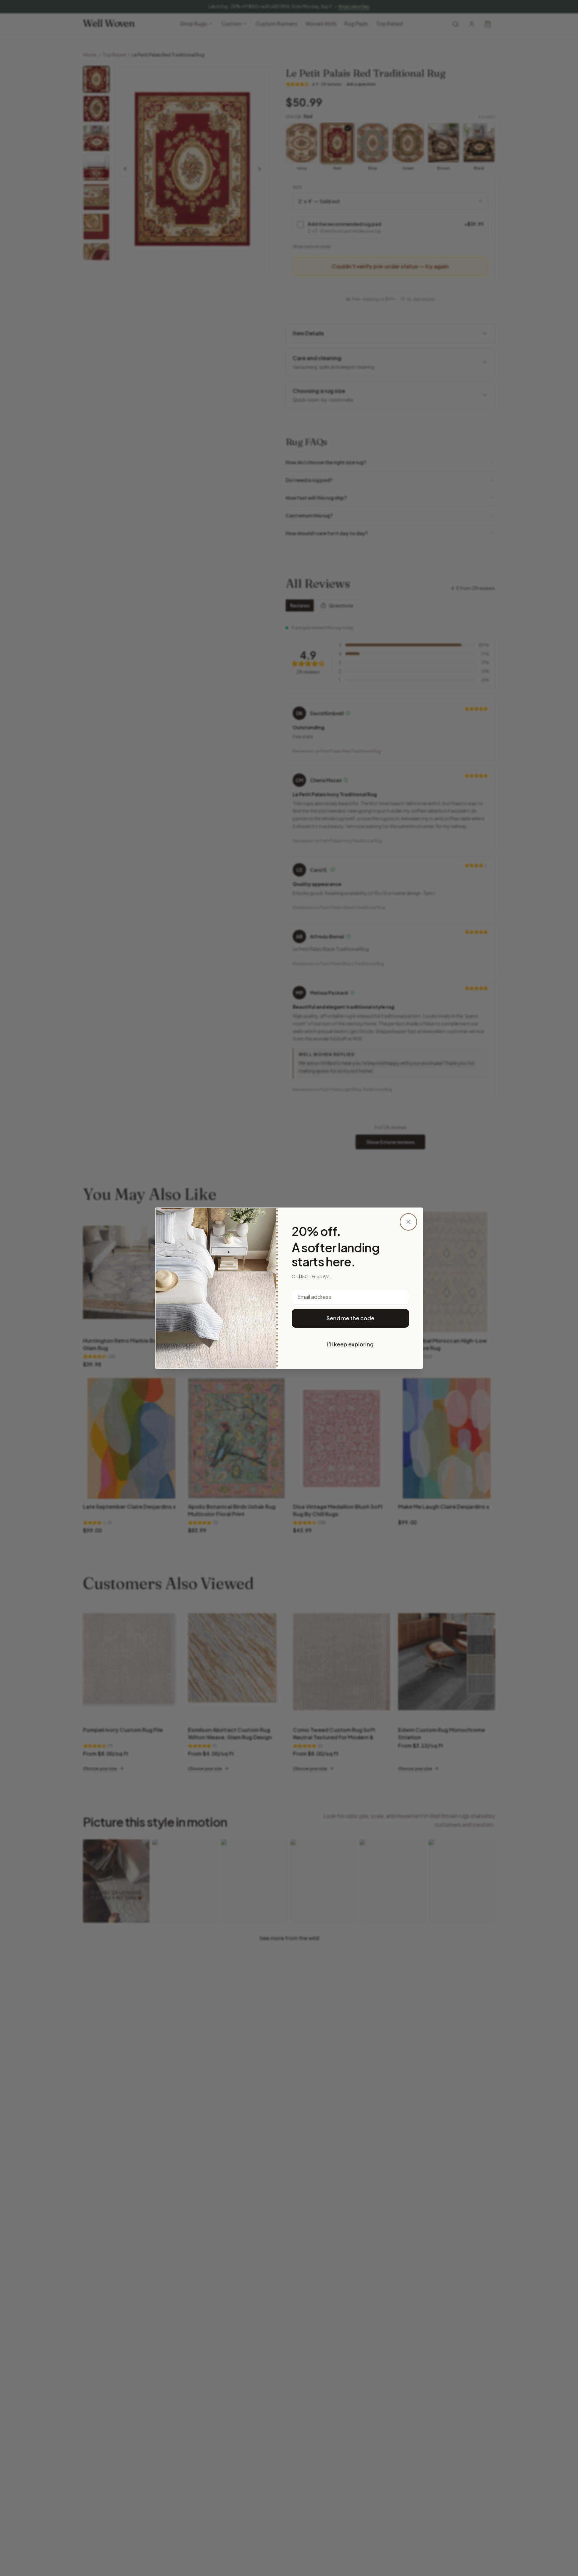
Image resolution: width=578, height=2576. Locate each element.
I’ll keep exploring (350, 1344)
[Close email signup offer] (408, 1222)
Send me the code (350, 1318)
